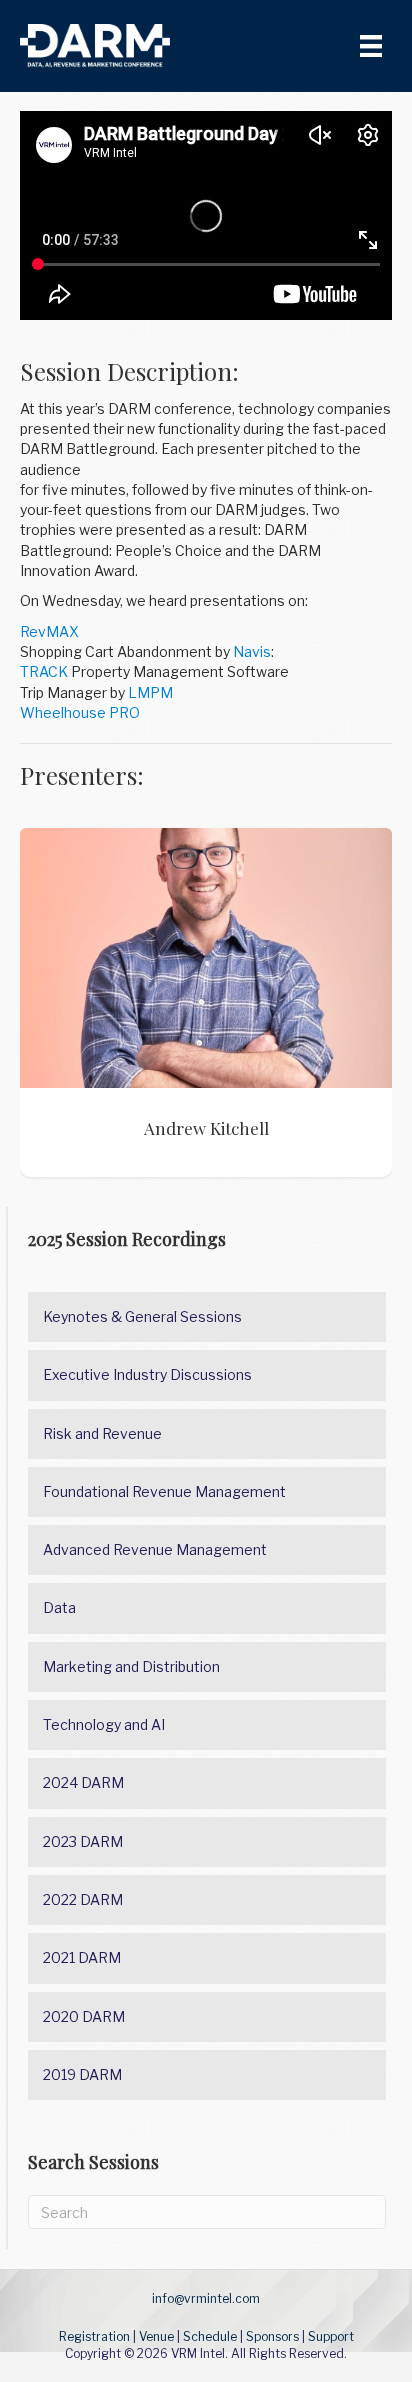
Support (331, 2336)
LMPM (150, 692)
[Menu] (371, 46)
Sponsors (272, 2336)
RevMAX (49, 631)
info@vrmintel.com (206, 2298)
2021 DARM (82, 1957)
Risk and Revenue (102, 1433)
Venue (156, 2336)
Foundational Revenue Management (164, 1491)
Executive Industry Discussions (147, 1374)
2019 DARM (82, 2074)
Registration (94, 2336)
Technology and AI (104, 1724)
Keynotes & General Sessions (142, 1316)
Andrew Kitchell (206, 958)
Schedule (210, 2336)
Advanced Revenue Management (155, 1549)
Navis (252, 651)
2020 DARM (84, 2016)
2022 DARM (83, 1899)
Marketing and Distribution (131, 1666)
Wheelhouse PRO (80, 712)
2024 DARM (83, 1782)
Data (59, 1607)
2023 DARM (83, 1841)
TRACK (44, 671)
